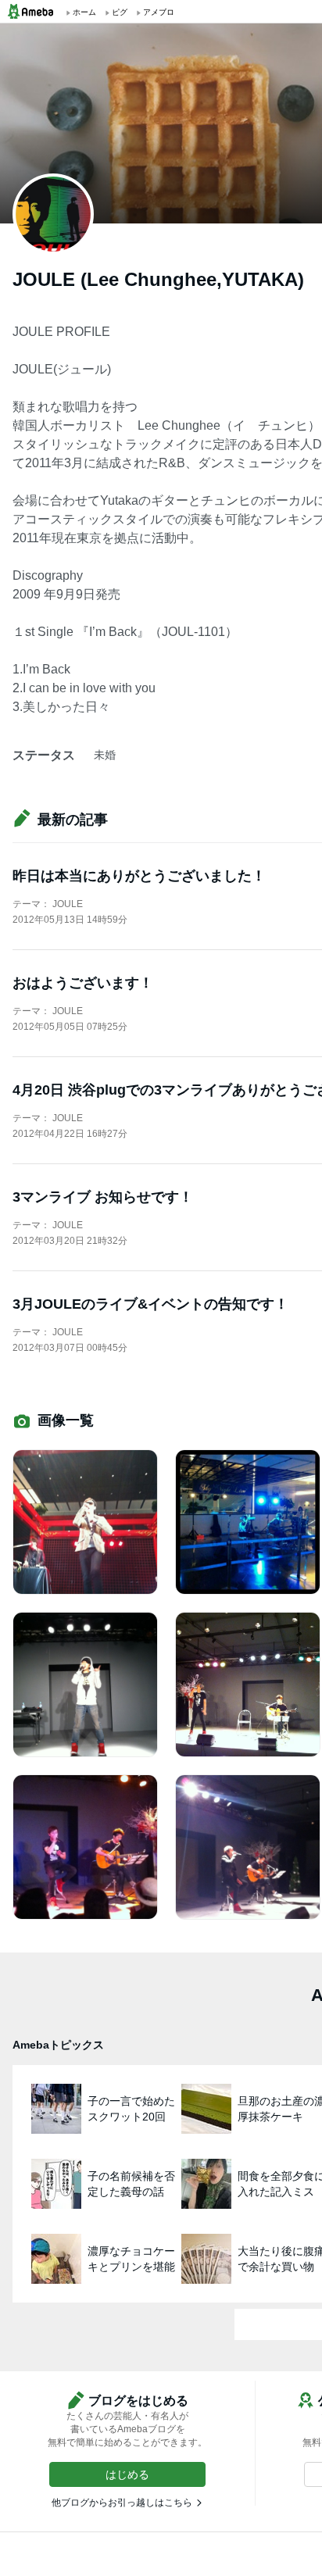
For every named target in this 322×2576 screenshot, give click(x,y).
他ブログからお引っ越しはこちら (122, 2503)
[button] (127, 2474)
